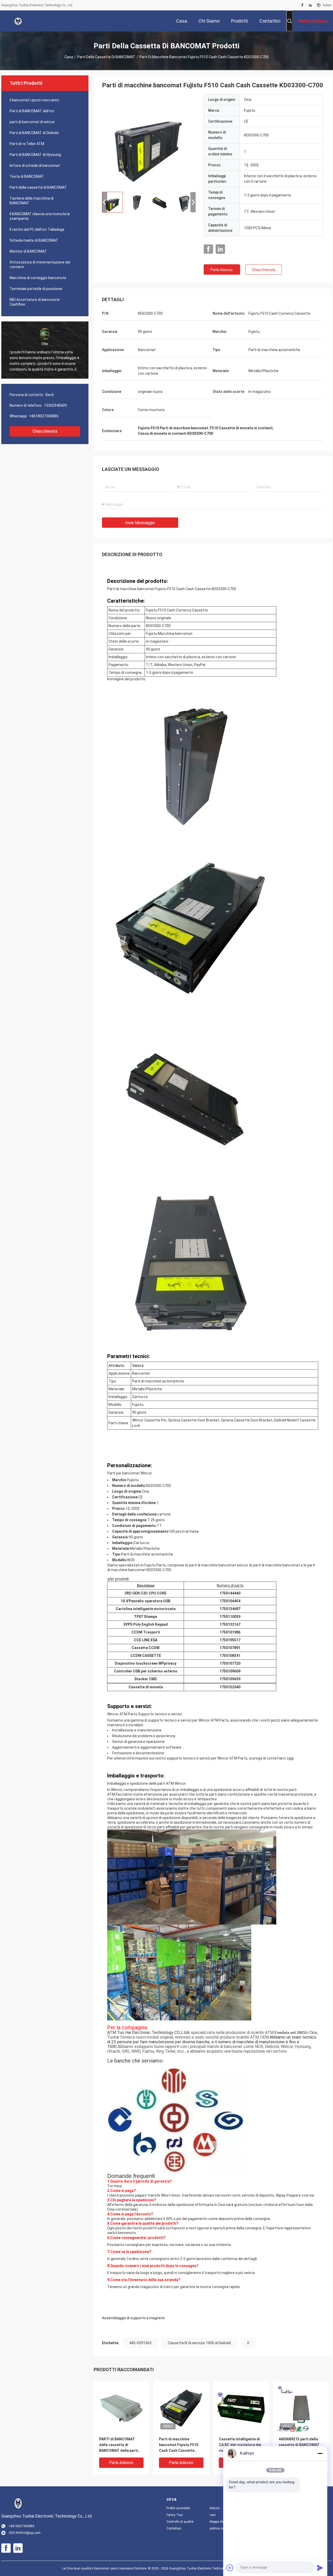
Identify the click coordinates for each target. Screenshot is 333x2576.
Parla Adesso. (222, 270)
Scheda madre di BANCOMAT (34, 240)
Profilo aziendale (178, 2508)
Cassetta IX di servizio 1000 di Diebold (199, 2343)
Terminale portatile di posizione (36, 289)
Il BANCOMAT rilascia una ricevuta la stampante (40, 216)
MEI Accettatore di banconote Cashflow (35, 302)
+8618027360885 (44, 416)
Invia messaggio (140, 523)
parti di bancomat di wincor (32, 122)
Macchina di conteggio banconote (38, 278)
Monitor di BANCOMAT (28, 251)
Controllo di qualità (180, 2522)
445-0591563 (140, 2343)
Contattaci (174, 2528)
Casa (69, 57)
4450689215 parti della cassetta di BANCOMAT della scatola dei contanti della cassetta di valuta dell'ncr (301, 2445)
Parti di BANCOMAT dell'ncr (32, 111)
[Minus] (320, 2453)
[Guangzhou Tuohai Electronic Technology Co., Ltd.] (18, 21)
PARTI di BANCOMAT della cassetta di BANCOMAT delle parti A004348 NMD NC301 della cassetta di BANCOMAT (119, 2445)
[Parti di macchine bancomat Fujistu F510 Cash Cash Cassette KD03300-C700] (149, 141)
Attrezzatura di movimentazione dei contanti (40, 265)
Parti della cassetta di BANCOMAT (106, 57)
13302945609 (55, 405)
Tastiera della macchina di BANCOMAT (32, 201)
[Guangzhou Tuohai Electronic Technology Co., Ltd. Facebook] (302, 5)
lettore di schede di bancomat (35, 166)
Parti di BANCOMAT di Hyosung (35, 155)
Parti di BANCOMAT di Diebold (34, 133)
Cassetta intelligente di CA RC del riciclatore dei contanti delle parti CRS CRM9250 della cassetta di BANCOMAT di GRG (240, 2445)
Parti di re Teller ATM (27, 144)
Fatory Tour (175, 2515)
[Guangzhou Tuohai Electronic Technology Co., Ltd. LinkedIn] (310, 5)
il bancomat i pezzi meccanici (34, 100)
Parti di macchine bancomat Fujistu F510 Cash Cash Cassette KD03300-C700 (179, 2445)
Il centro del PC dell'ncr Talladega (37, 229)
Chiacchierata (45, 431)
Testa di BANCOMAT (27, 176)
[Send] (320, 2568)
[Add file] (230, 2568)
